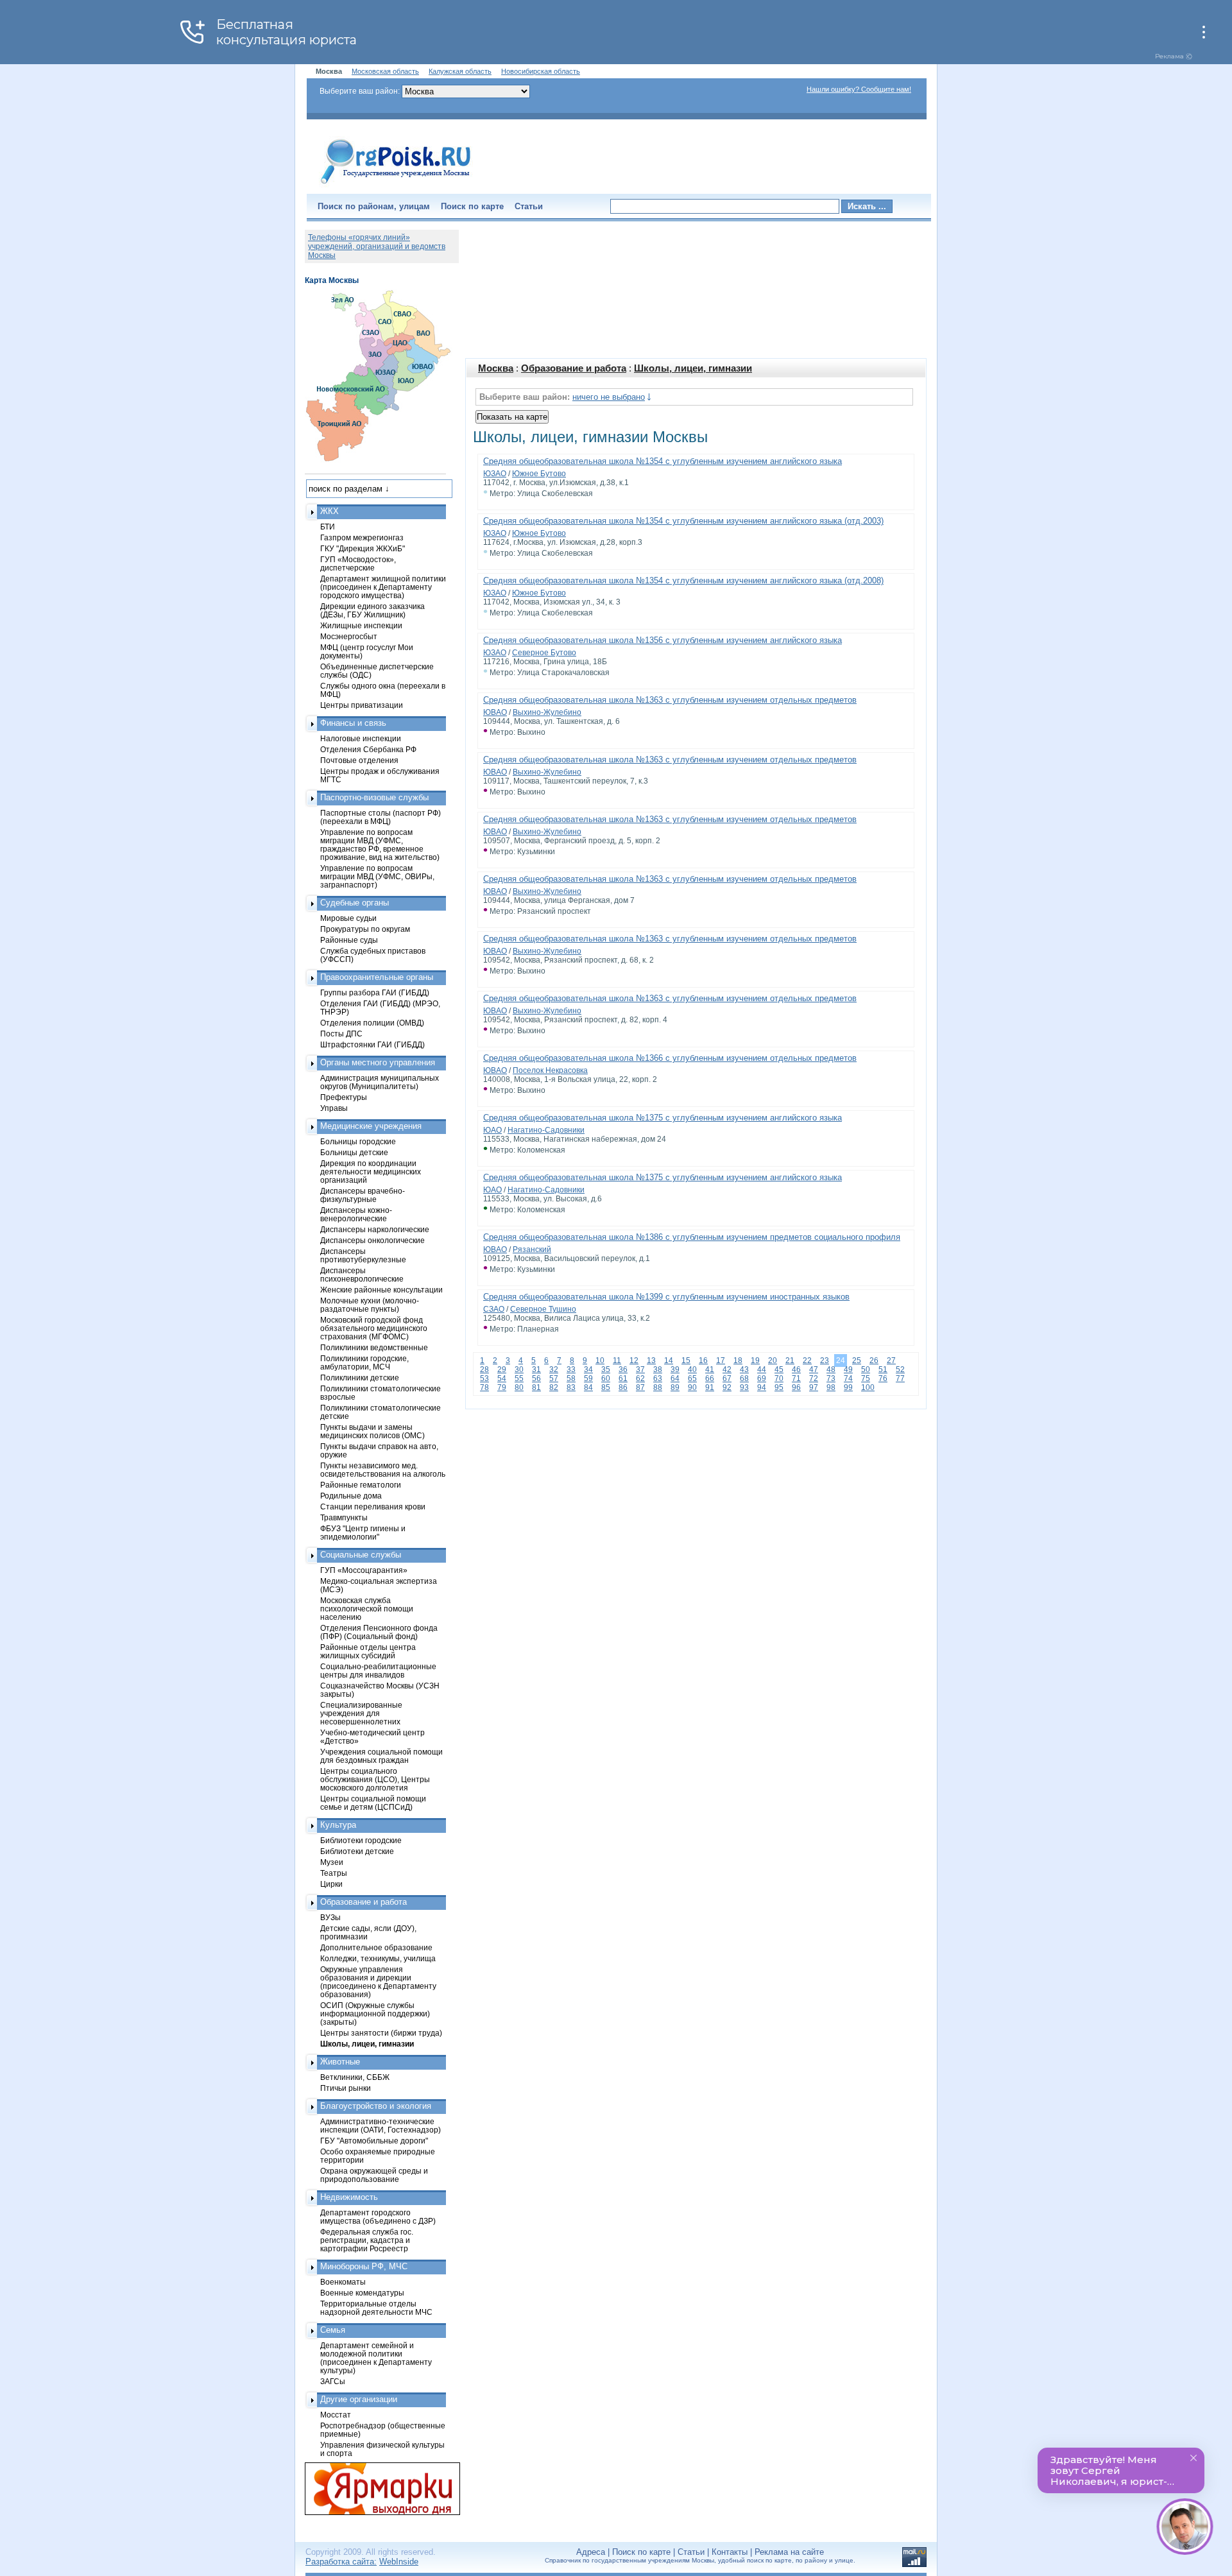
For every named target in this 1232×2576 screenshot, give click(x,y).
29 (502, 1370)
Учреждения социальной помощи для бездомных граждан (381, 1756)
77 (900, 1378)
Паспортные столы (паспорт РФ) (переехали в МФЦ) (381, 817)
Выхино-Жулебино (547, 712)
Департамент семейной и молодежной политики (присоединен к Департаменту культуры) (376, 2358)
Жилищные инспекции (361, 625)
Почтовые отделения (359, 760)
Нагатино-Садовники (546, 1130)
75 (866, 1378)
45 (779, 1370)
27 (891, 1361)
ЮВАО (495, 712)
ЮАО (492, 1130)
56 (536, 1378)
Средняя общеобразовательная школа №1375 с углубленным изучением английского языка (663, 1118)
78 (484, 1387)
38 (658, 1370)
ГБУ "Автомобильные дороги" (374, 2141)
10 (600, 1361)
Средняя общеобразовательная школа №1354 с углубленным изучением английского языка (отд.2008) (683, 580)
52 (900, 1370)
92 (727, 1387)
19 (755, 1361)
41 (710, 1370)
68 (744, 1378)
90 (692, 1387)
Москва (496, 368)
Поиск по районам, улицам (374, 206)
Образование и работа (574, 368)
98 (831, 1387)
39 (675, 1370)
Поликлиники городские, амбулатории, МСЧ (364, 1362)
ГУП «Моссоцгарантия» (364, 1570)
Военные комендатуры (362, 2293)
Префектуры (344, 1097)
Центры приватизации (362, 705)
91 (710, 1387)
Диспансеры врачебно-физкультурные (363, 1195)
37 (640, 1370)
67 (727, 1378)
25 (857, 1361)
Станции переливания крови (373, 1507)
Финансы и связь (353, 723)
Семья (333, 2330)
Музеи (332, 1862)
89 (675, 1387)
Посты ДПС (341, 1034)
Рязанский (532, 1249)
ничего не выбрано (609, 397)
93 (744, 1387)
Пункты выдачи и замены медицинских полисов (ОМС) (372, 1431)
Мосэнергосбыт (349, 636)
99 (848, 1387)
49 (848, 1370)
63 (658, 1378)
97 (814, 1387)
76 (883, 1378)
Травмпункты (344, 1517)
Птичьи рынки (346, 2088)
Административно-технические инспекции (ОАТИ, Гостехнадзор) (381, 2125)
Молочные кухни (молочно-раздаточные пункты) (370, 1305)
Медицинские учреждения (371, 1126)
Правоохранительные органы (377, 977)
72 (814, 1378)
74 (848, 1378)
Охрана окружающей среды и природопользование (374, 2175)
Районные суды (349, 940)
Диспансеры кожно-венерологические (356, 1214)
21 (790, 1361)
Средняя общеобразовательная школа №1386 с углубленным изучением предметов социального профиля (692, 1237)
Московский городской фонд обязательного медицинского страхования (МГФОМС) (374, 1328)
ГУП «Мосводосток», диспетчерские (358, 563)
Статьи (529, 206)
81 (536, 1387)
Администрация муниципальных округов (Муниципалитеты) (380, 1082)
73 (831, 1378)
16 (703, 1361)
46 (796, 1370)
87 (640, 1387)
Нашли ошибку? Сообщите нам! (859, 89)
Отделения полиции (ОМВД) (372, 1023)
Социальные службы (361, 1555)
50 (866, 1370)
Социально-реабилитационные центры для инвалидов (378, 1670)
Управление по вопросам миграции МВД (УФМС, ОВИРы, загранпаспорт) (377, 876)
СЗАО (494, 1309)
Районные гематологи (361, 1485)
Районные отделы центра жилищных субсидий (368, 1651)
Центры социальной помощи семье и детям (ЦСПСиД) (373, 1803)
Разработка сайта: (341, 2562)
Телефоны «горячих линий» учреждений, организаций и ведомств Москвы (377, 246)
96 (796, 1387)
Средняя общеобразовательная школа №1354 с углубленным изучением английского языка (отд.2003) (683, 521)
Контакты (730, 2552)
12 (634, 1361)
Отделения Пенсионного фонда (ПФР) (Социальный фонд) (379, 1632)
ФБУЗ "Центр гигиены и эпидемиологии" (363, 1533)
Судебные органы (355, 903)
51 (883, 1370)
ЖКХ (329, 511)
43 (744, 1370)
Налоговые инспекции (361, 738)
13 (651, 1361)
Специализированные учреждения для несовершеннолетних (361, 1713)
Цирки (331, 1884)
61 (623, 1378)
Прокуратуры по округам (365, 929)
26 (874, 1361)
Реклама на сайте (789, 2552)
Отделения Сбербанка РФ (368, 749)
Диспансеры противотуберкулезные (363, 1255)
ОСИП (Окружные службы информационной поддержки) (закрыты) (375, 2014)
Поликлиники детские (360, 1378)
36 (623, 1370)
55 (519, 1378)
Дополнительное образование (376, 1947)
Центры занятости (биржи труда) (381, 2033)
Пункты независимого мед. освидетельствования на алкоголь (383, 1470)
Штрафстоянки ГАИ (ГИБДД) (372, 1044)
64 (675, 1378)
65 (692, 1378)
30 (519, 1370)
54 (502, 1378)
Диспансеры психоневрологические (362, 1275)
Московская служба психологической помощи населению (367, 1609)
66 (710, 1378)
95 (779, 1387)
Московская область (385, 71)
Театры (334, 1873)
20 (773, 1361)
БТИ (328, 527)
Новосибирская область (541, 71)
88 (658, 1387)
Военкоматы (343, 2282)
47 (814, 1370)
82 (554, 1387)
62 (640, 1378)
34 (588, 1370)
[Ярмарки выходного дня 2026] (375, 2489)
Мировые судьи (348, 918)
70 (779, 1378)
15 (686, 1361)
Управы (334, 1108)
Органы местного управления (378, 1062)
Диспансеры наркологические (375, 1229)
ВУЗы (330, 1917)
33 (571, 1370)
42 (727, 1370)
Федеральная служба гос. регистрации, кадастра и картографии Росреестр (367, 2240)
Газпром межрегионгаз (362, 537)
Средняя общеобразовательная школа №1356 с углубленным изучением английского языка (663, 640)
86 (623, 1387)
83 (571, 1387)
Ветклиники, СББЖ (355, 2077)
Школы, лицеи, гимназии (693, 368)
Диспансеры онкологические (372, 1240)
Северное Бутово (544, 653)
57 (554, 1378)
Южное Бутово (539, 474)
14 (669, 1361)
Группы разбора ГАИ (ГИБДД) (375, 992)
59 (588, 1378)
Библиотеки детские (357, 1851)
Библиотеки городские (361, 1840)
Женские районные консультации (381, 1290)
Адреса (591, 2552)
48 (831, 1370)
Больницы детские (354, 1152)
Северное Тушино (543, 1309)
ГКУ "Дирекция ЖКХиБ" (363, 548)
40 (692, 1370)
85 (606, 1387)
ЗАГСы (333, 2381)
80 (519, 1387)
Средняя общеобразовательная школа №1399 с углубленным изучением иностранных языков (666, 1297)
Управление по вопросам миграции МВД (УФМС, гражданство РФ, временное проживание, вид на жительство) (380, 845)
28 (484, 1370)
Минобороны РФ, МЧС (364, 2266)
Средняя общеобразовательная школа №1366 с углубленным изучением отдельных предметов (670, 1058)
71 (796, 1378)
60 (606, 1378)
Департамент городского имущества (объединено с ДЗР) (378, 2217)
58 (571, 1378)
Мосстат (336, 2415)
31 (536, 1370)
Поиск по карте (472, 206)
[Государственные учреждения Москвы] (396, 185)
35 (606, 1370)
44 (762, 1370)
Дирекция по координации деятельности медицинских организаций (371, 1172)
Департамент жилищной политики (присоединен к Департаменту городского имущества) (383, 587)
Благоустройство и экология (376, 2106)
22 (807, 1361)
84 (588, 1387)
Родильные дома (351, 1496)
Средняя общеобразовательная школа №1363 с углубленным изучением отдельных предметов (670, 700)
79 (502, 1387)
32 (554, 1370)
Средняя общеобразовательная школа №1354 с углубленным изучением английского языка (663, 461)
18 (738, 1361)
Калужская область (460, 71)
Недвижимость (349, 2197)
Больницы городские (358, 1141)
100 (868, 1387)
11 (617, 1361)
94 (762, 1387)
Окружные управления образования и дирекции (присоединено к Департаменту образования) (378, 1982)
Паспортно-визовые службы (374, 797)
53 (484, 1378)
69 (762, 1378)
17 (721, 1361)
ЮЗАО (495, 474)
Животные (340, 2062)
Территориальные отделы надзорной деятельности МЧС (376, 2308)
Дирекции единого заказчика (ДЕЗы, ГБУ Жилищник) (372, 610)
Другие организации (359, 2399)
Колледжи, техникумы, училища (378, 1958)
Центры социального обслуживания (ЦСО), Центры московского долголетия (375, 1779)
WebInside (399, 2562)
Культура (338, 1825)
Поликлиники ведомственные (374, 1347)
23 (825, 1361)
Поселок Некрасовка (550, 1070)
